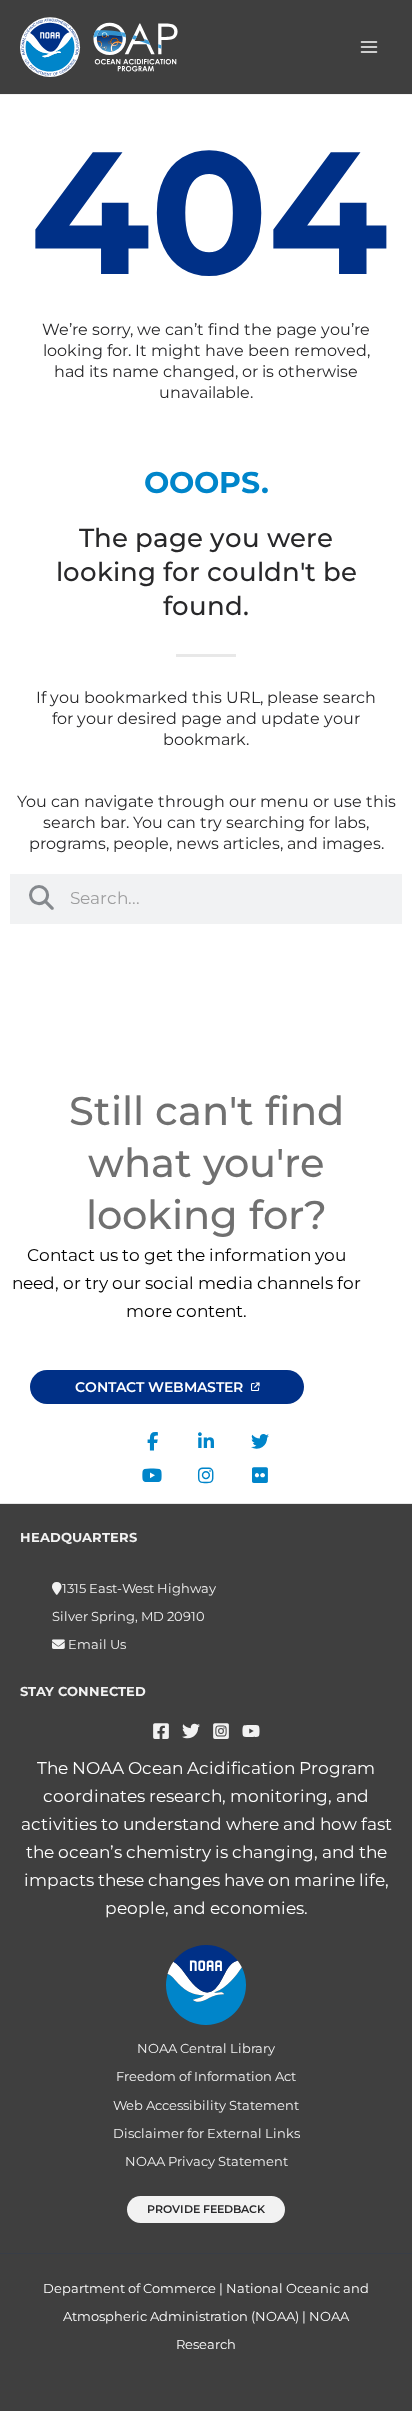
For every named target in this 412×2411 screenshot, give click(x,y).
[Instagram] (221, 1731)
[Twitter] (191, 1731)
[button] (206, 2209)
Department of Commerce (129, 2288)
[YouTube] (251, 1731)
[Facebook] (161, 1731)
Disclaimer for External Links (206, 2133)
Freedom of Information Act (206, 2076)
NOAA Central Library (206, 2048)
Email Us (95, 1644)
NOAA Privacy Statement (206, 2161)
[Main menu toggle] (370, 47)
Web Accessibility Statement (206, 2105)
